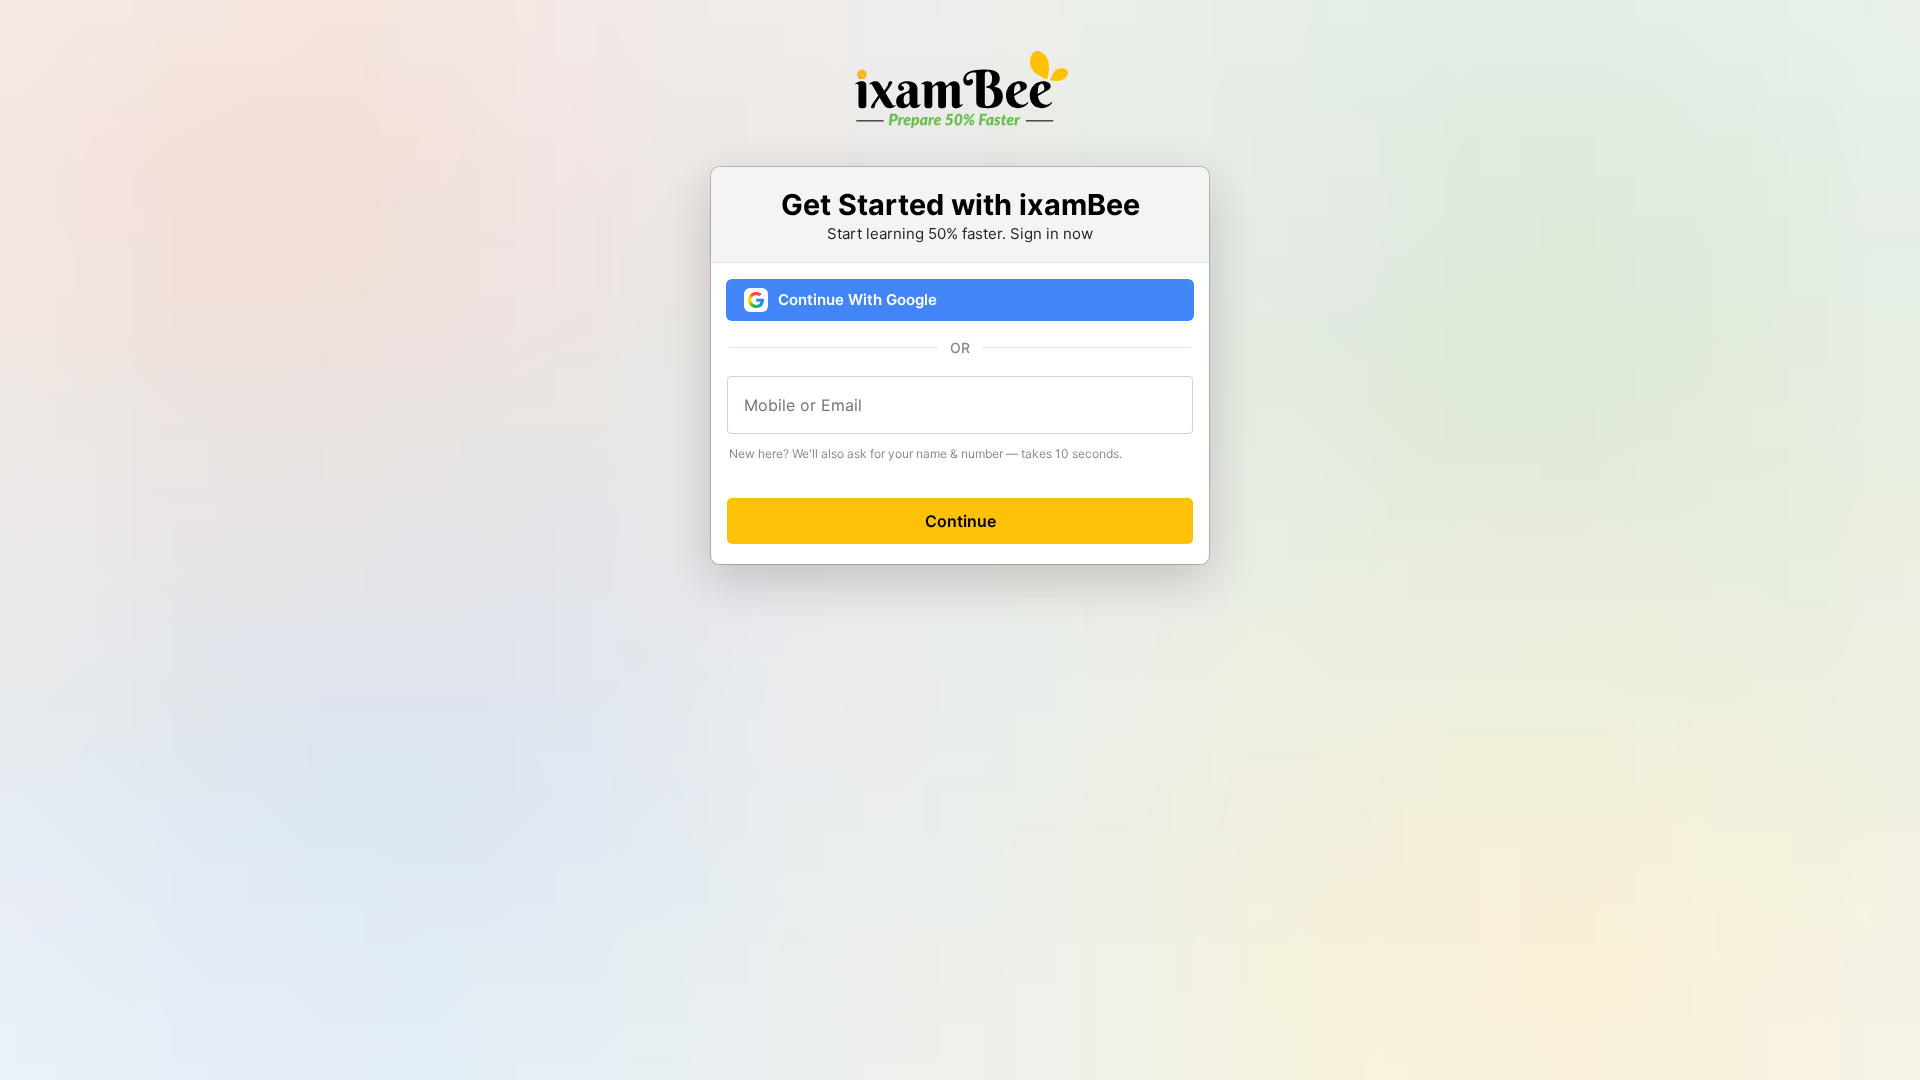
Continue (960, 521)
